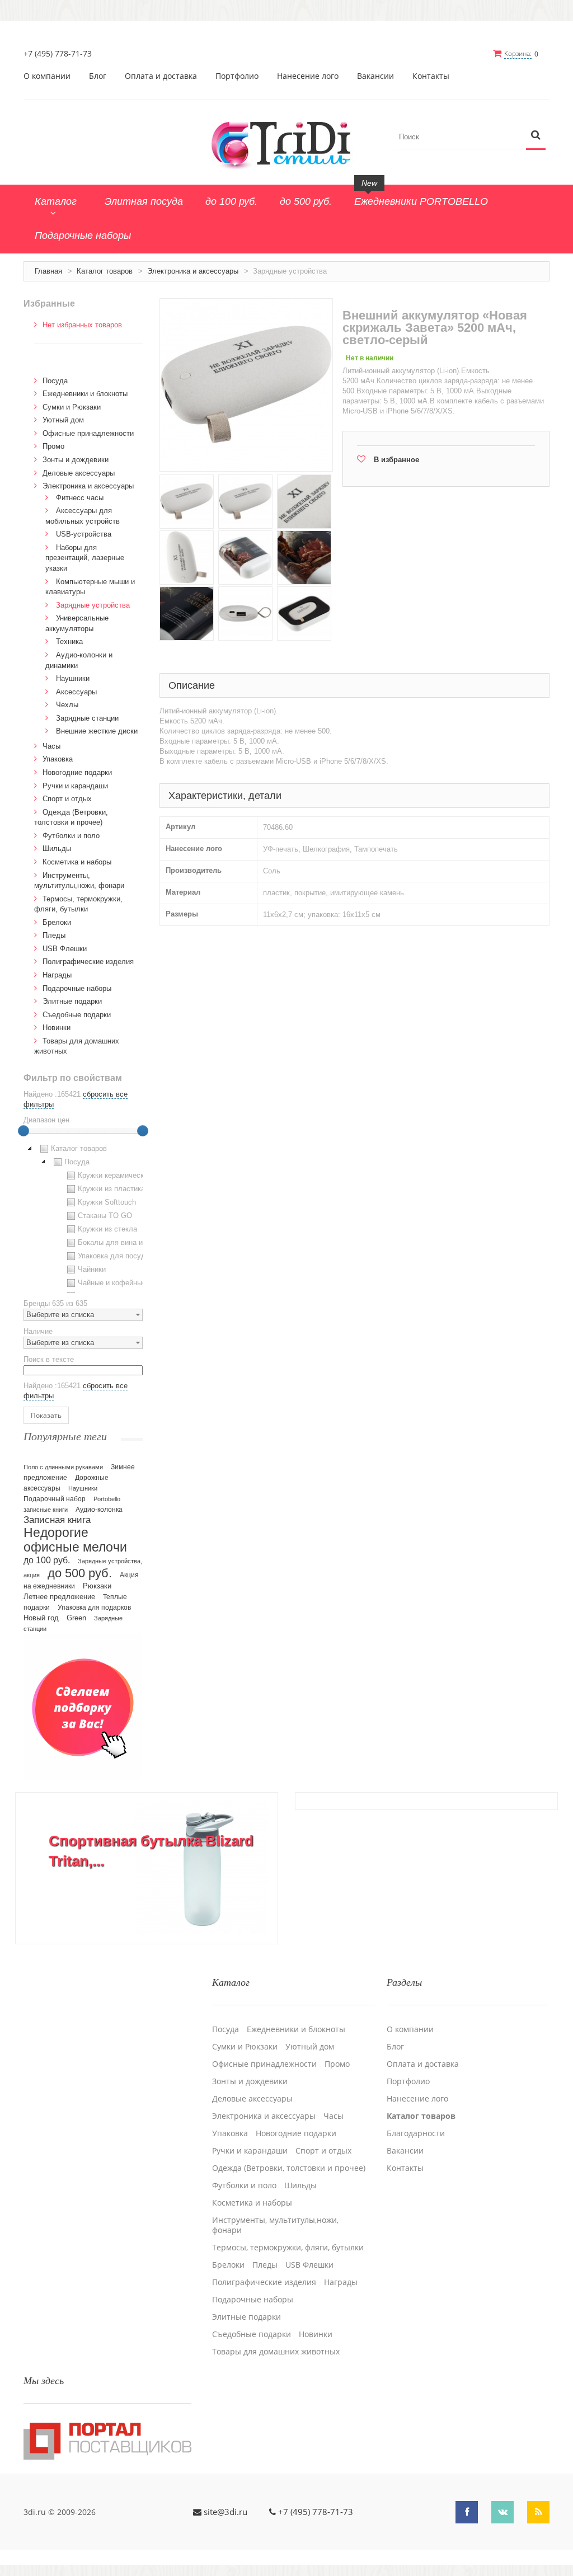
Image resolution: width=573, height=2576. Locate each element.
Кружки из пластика (111, 1189)
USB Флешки (65, 949)
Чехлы (67, 705)
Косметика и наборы (77, 862)
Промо (53, 446)
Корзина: (518, 53)
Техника (69, 641)
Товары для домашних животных (276, 2352)
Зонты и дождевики (76, 460)
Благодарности (416, 2133)
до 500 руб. (80, 1573)
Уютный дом (63, 420)
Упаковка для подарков (94, 1607)
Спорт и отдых (67, 799)
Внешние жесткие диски (97, 731)
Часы (51, 746)
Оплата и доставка (161, 76)
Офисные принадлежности (88, 433)
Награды (57, 975)
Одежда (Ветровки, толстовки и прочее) (289, 2168)
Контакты (431, 76)
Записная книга (57, 1520)
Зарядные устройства (93, 605)
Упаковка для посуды (114, 1256)
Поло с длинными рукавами (63, 1467)
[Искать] (536, 136)
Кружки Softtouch (107, 1202)
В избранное (396, 460)
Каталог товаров (105, 271)
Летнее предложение (59, 1597)
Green (76, 1618)
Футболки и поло (71, 836)
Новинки (57, 1028)
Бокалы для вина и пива (119, 1242)
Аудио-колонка (99, 1510)
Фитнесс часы (80, 498)
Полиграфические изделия (88, 962)
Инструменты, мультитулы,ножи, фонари (275, 2225)
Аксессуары (76, 692)
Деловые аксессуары (79, 473)
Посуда (55, 381)
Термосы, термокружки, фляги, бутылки (288, 2248)
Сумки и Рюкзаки (72, 407)
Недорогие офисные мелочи (75, 1540)
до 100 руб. (47, 1560)
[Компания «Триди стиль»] (286, 143)
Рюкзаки (97, 1586)
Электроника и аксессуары (193, 271)
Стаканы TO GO (105, 1216)
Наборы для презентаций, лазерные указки (85, 558)
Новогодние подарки (77, 772)
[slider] (24, 1131)
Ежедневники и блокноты (85, 394)
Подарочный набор (55, 1499)
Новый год (41, 1618)
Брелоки (57, 922)
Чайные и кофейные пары (121, 1283)
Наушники (73, 678)
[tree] (83, 1218)
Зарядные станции (87, 718)
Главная (48, 271)
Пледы (54, 935)
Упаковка (58, 759)
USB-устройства (84, 534)
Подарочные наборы (77, 988)
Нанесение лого (308, 76)
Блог (98, 76)
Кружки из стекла (107, 1229)
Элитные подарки (72, 1001)
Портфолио (237, 76)
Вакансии (375, 76)
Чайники (92, 1269)
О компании (47, 76)
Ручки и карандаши (75, 786)
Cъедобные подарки (77, 1015)
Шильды (57, 849)
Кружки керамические (115, 1175)
